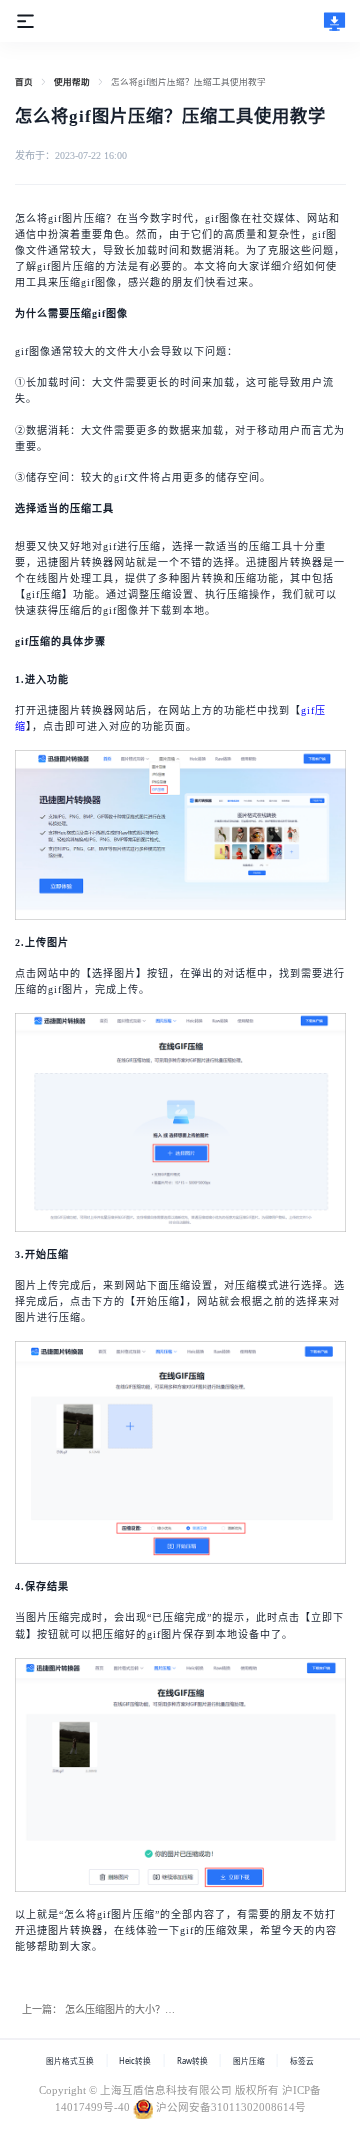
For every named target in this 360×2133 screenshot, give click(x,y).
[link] (24, 82)
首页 (24, 82)
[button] (25, 19)
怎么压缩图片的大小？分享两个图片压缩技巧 (165, 2009)
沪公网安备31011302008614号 (231, 2107)
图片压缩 (249, 2061)
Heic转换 (135, 2061)
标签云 (302, 2061)
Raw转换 (192, 2061)
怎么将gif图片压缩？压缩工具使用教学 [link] (188, 82)
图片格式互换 (70, 2061)
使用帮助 (72, 82)
